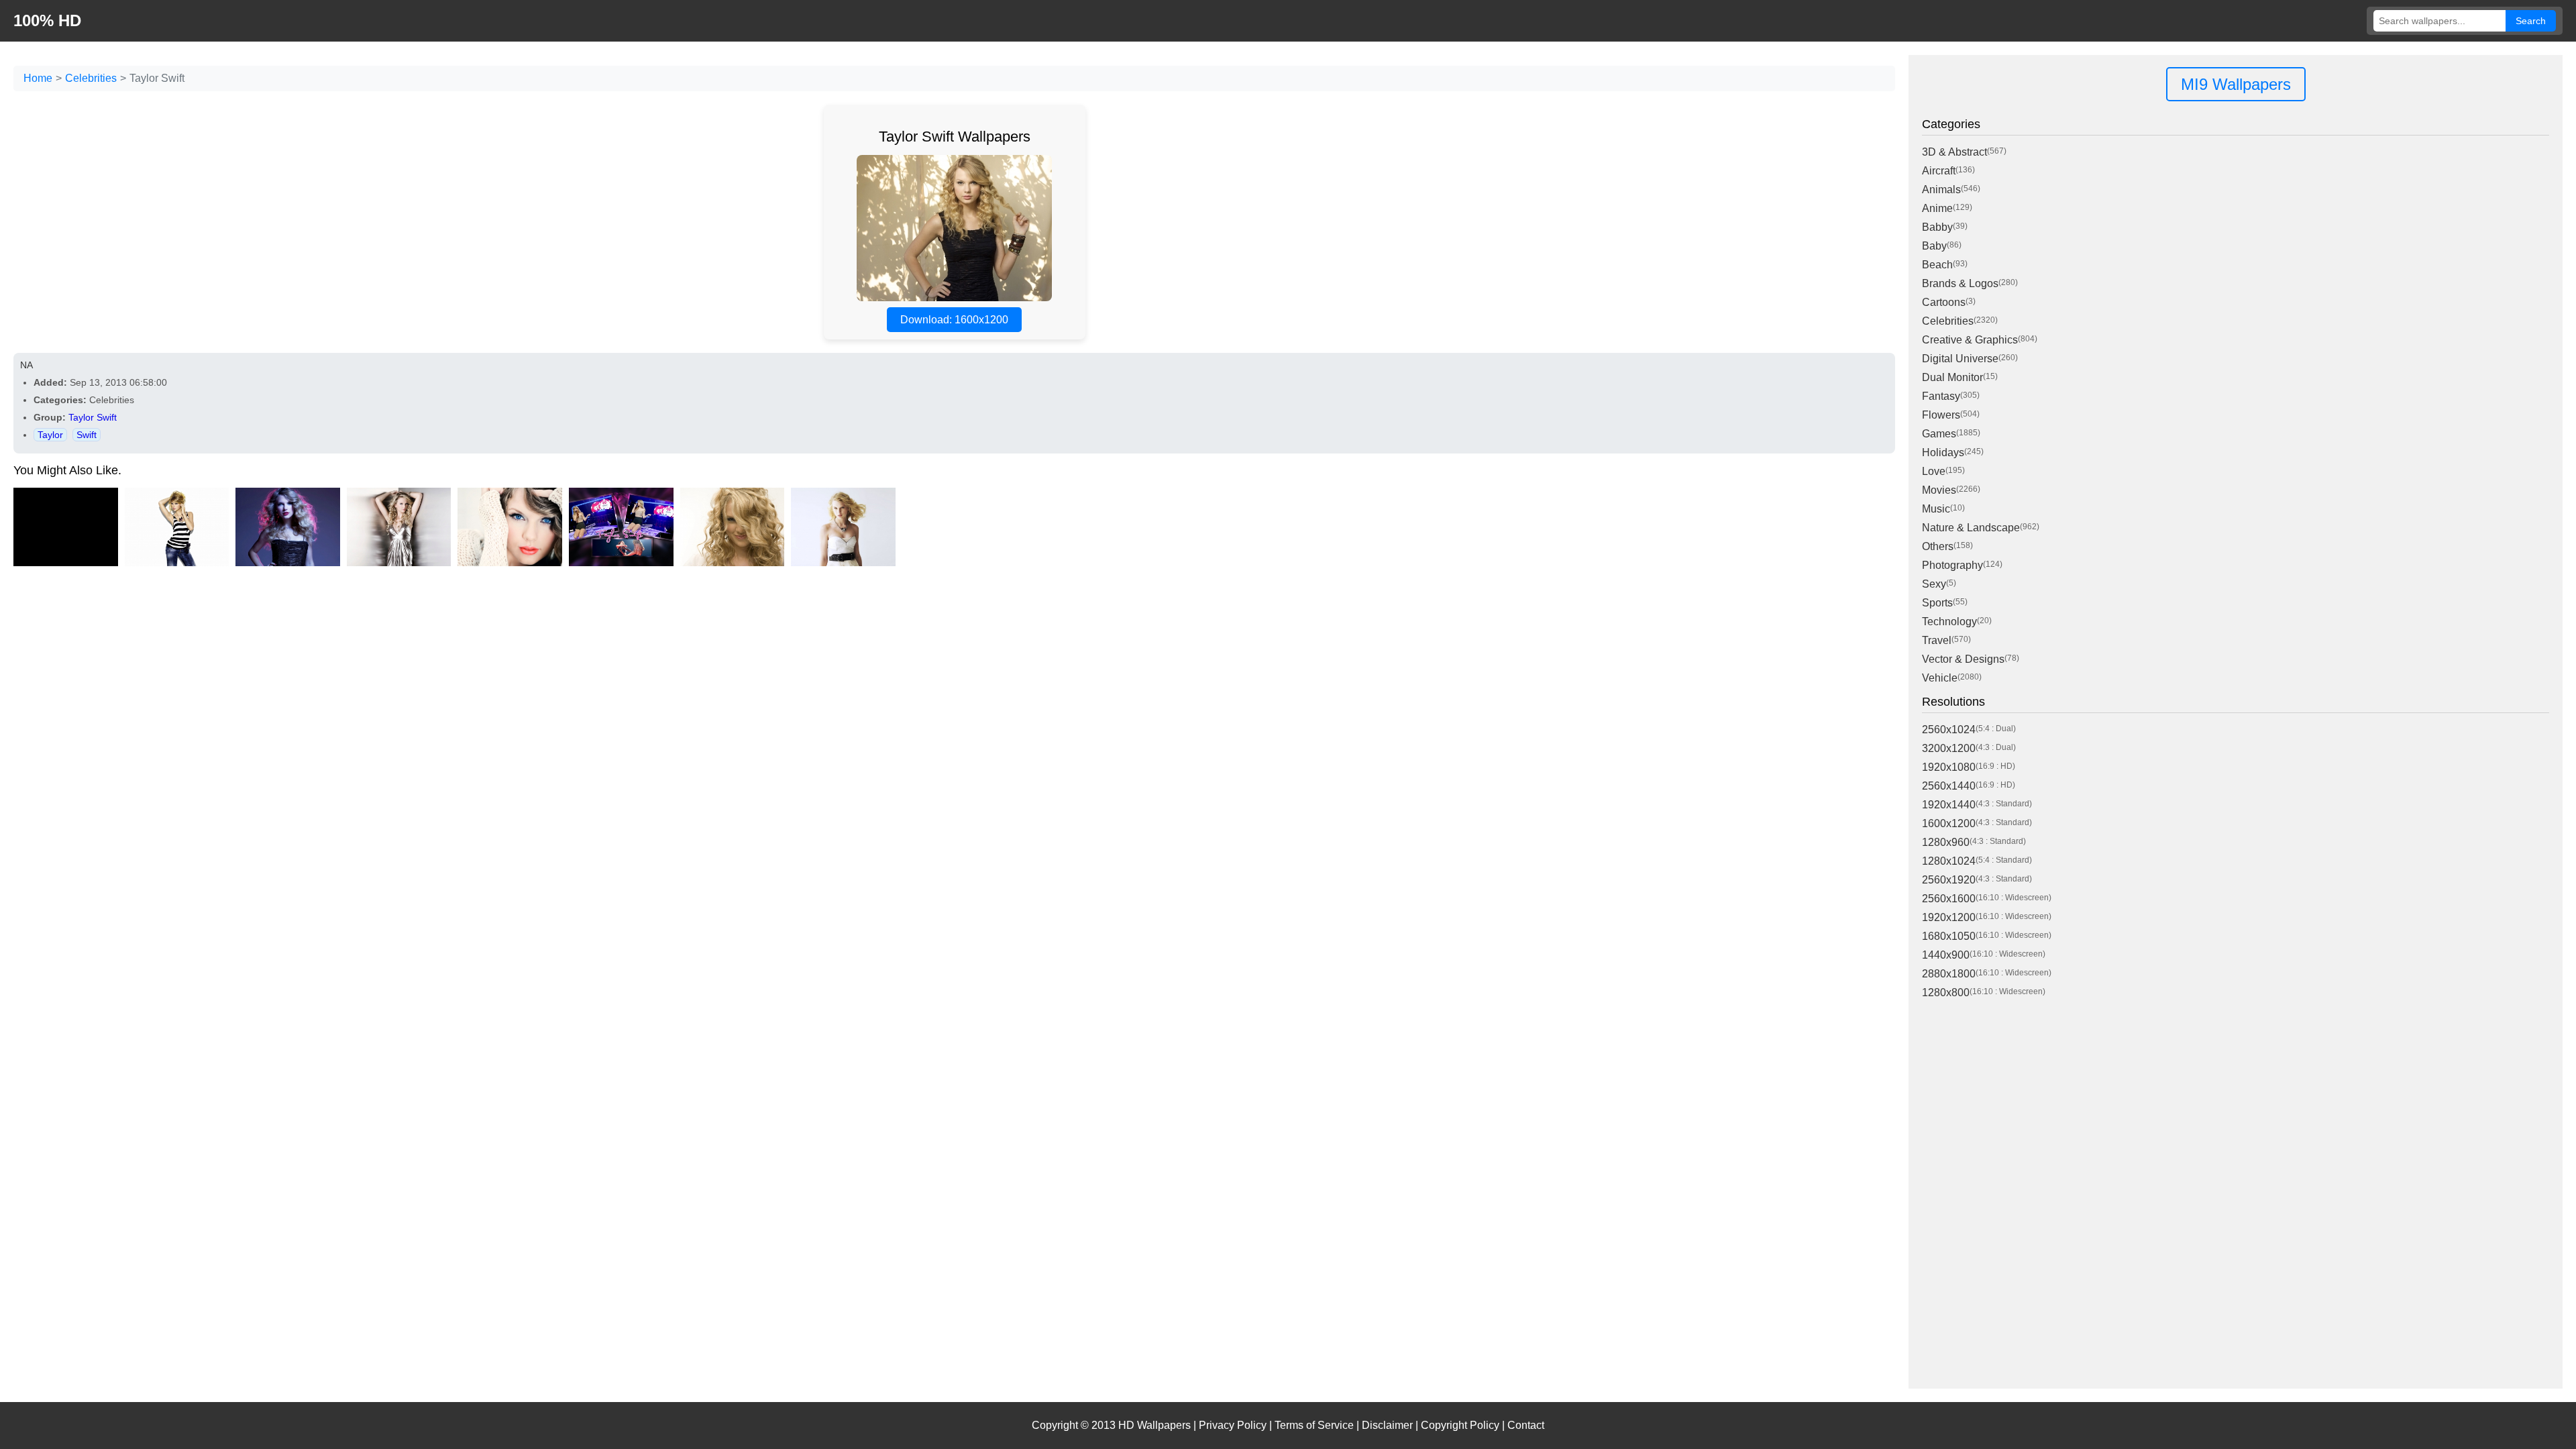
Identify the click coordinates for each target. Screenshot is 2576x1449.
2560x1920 (1949, 880)
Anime (1937, 208)
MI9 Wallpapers (2236, 84)
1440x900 (1946, 955)
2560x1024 (1949, 730)
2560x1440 (1949, 786)
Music (1936, 509)
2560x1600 (1949, 899)
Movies (1939, 490)
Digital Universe (1960, 359)
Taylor (50, 435)
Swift (87, 435)
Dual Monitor (1952, 377)
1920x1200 (1949, 917)
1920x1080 (1949, 767)
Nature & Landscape (1971, 528)
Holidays (1943, 452)
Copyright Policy (1460, 1425)
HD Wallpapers (1155, 1425)
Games (1939, 434)
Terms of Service (1314, 1425)
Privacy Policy (1233, 1425)
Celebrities (91, 78)
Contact (1526, 1425)
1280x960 (1946, 842)
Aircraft (1939, 171)
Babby (1937, 227)
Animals (1941, 190)
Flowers (1941, 415)
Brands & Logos (1960, 283)
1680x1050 (1949, 936)
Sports (1937, 603)
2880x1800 (1949, 974)
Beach (1937, 265)
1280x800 (1946, 992)
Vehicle (1940, 678)
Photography (1952, 565)
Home (38, 78)
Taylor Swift (93, 417)
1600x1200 (1949, 823)
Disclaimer (1387, 1425)
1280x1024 (1949, 861)
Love (1934, 471)
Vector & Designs (1963, 659)
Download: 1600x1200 (954, 320)
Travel (1937, 640)
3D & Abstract (1954, 152)
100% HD (47, 20)
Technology (1949, 622)
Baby (1934, 246)
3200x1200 (1949, 748)
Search (2531, 21)
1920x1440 (1949, 805)
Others (1938, 546)
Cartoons (1944, 302)
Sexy (1934, 584)
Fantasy (1941, 396)
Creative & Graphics (1970, 340)
